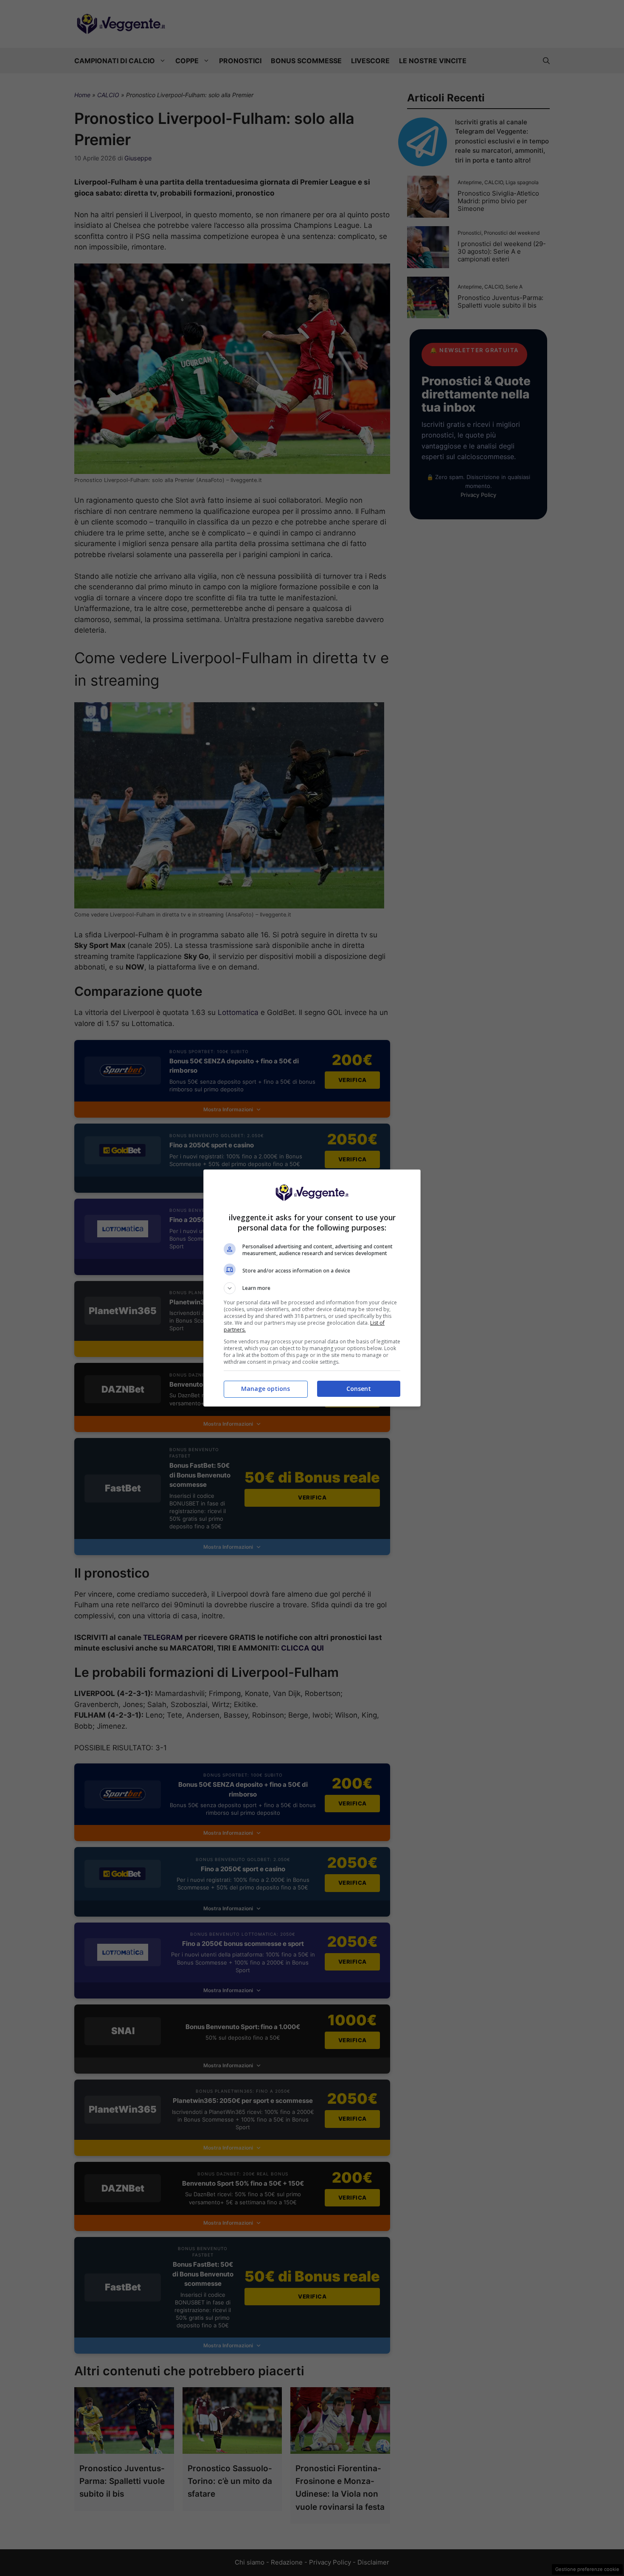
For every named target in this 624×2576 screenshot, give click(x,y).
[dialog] (312, 1288)
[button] (312, 1288)
